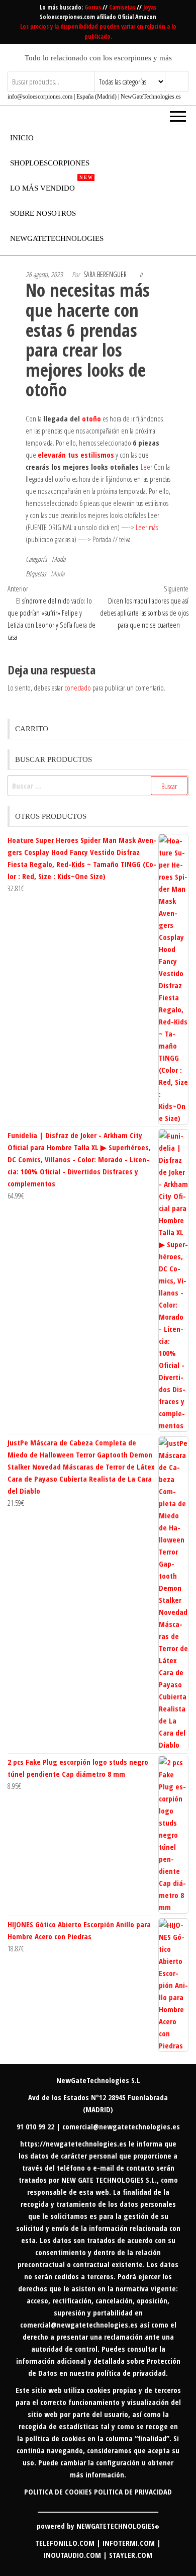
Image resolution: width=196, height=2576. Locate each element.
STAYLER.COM (131, 2555)
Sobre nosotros (43, 213)
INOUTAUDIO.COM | (76, 2555)
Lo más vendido (51, 184)
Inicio (22, 138)
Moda (59, 559)
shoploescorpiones (50, 163)
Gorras (93, 7)
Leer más (147, 527)
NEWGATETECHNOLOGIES (118, 2526)
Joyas (150, 7)
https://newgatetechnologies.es (73, 2143)
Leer (146, 467)
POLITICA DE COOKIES (58, 2492)
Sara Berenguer (105, 274)
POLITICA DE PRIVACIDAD (133, 2492)
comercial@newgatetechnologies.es (79, 2325)
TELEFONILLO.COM (65, 2543)
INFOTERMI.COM (129, 2543)
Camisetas (123, 7)
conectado (78, 688)
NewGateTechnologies (57, 238)
